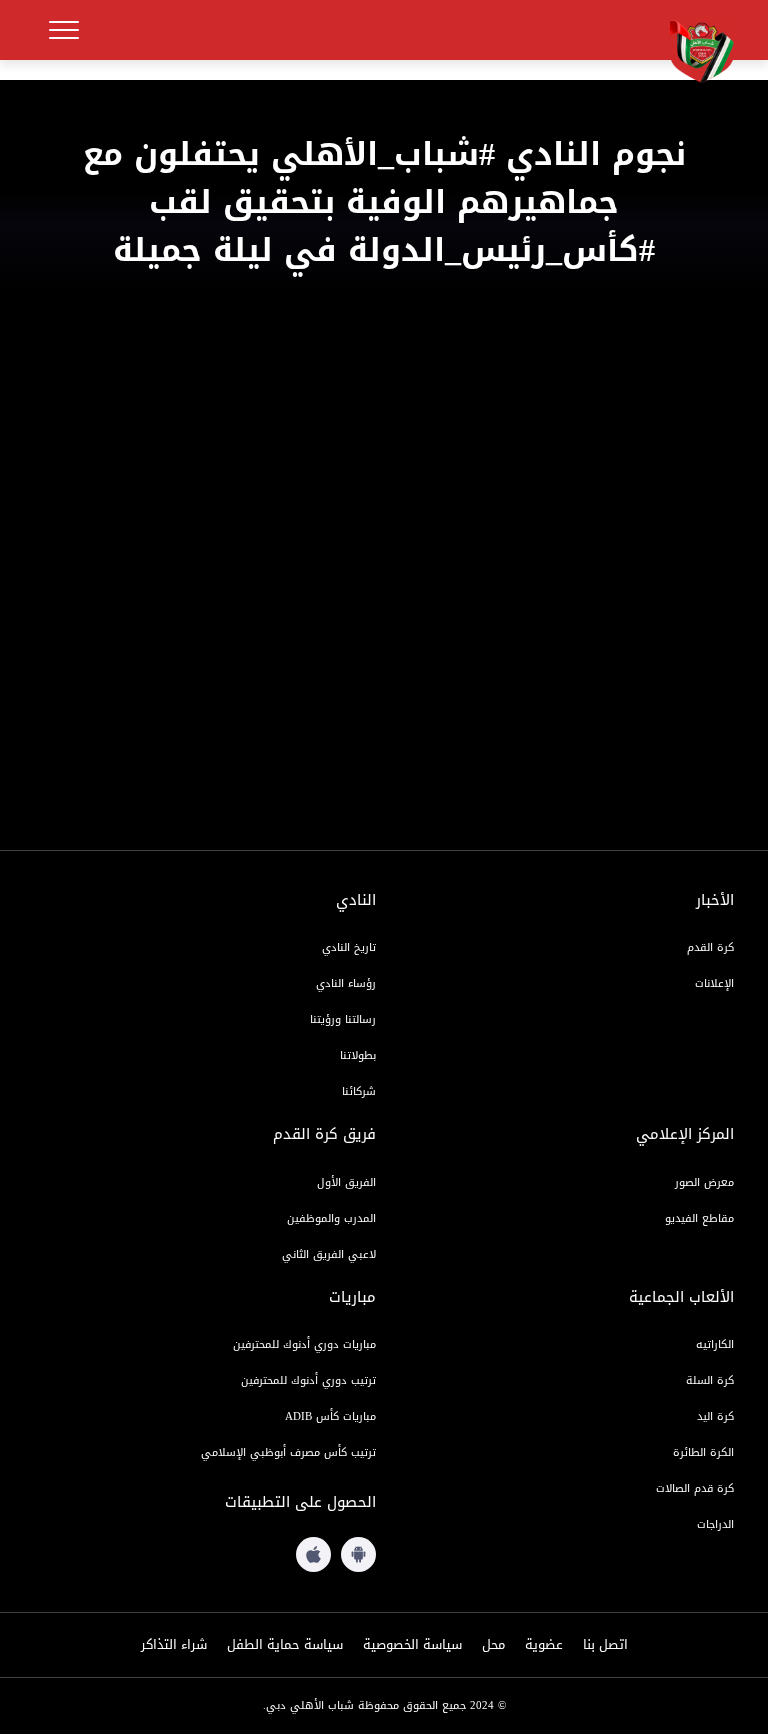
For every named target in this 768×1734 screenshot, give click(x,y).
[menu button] (64, 30)
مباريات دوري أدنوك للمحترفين (304, 1344)
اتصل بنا (605, 1645)
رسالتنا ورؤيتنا (343, 1019)
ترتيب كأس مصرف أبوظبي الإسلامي (288, 1452)
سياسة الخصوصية (412, 1645)
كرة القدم (710, 947)
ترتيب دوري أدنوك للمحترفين (308, 1380)
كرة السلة (710, 1380)
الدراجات (715, 1524)
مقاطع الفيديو (699, 1218)
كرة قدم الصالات (695, 1488)
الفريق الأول (346, 1182)
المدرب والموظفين (331, 1218)
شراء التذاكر (174, 1645)
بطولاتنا (358, 1055)
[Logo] (694, 49)
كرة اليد (715, 1416)
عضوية (544, 1645)
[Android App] (358, 1554)
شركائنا (359, 1091)
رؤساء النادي (346, 983)
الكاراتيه (715, 1344)
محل (493, 1645)
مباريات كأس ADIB (330, 1416)
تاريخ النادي (349, 947)
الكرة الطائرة (703, 1452)
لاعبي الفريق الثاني (329, 1254)
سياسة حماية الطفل (285, 1645)
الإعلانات (714, 983)
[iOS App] (313, 1554)
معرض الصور (704, 1182)
